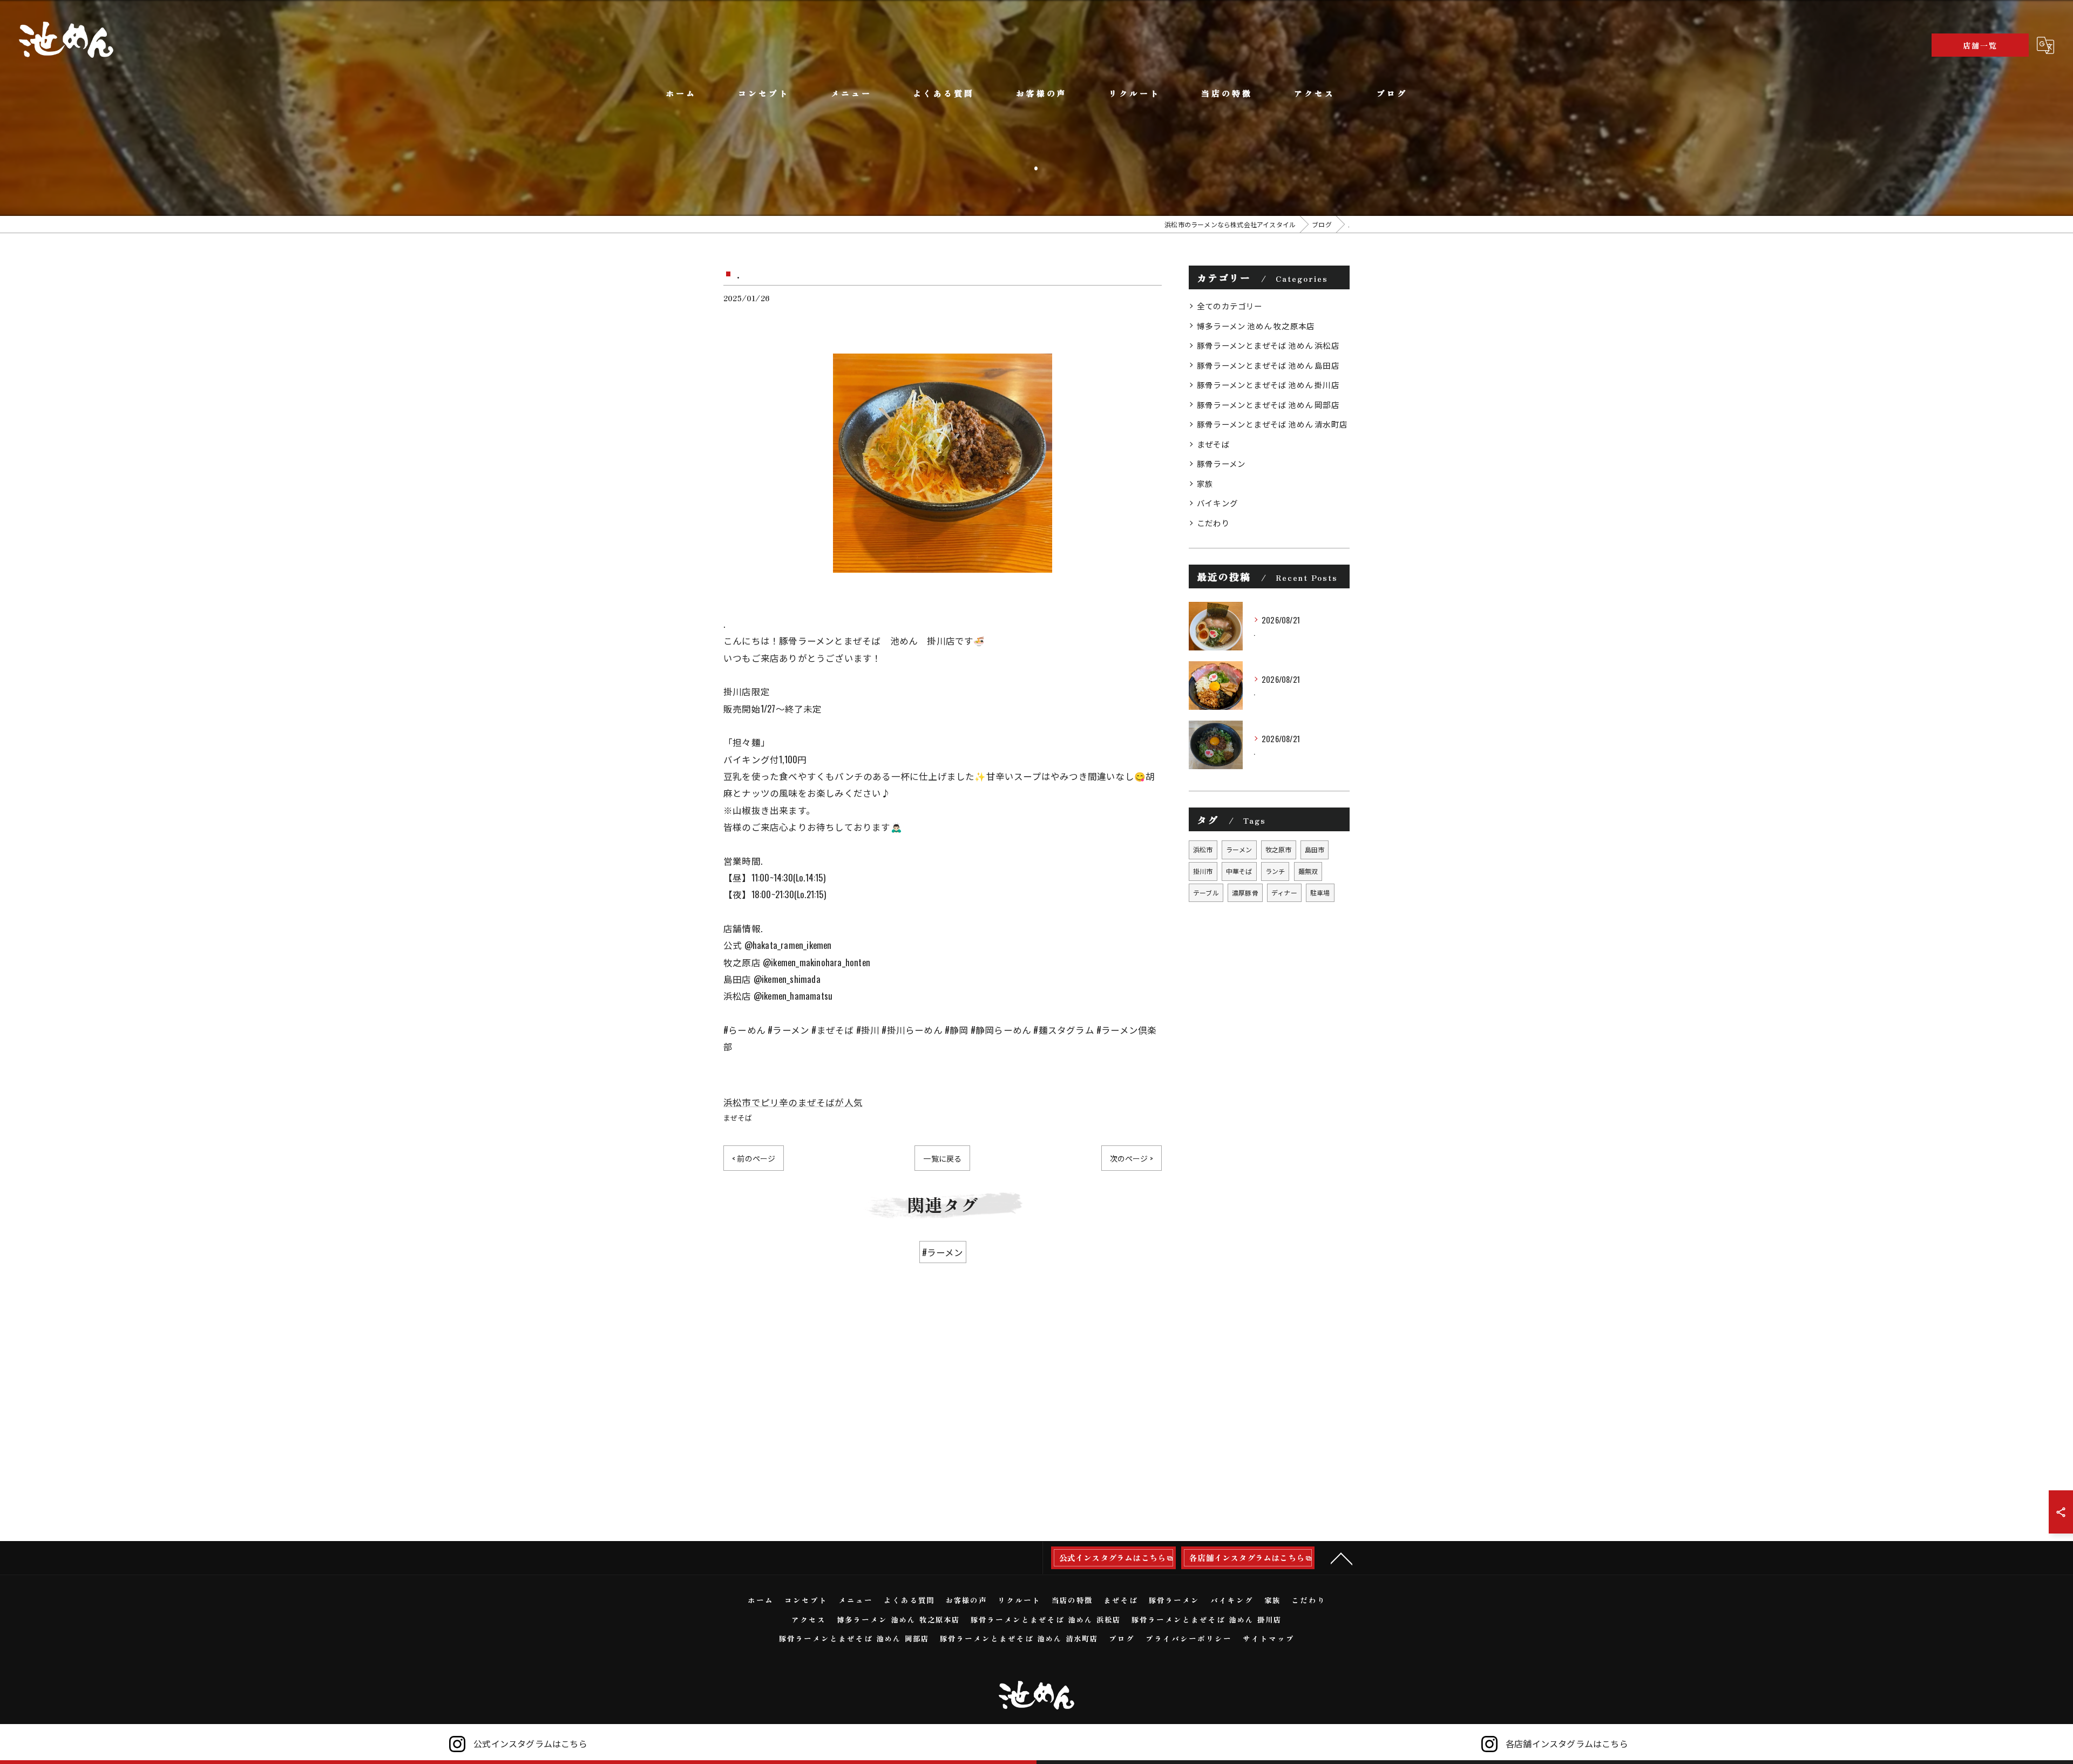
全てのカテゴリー (1230, 306)
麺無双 (1308, 871)
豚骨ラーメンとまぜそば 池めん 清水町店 (1272, 424)
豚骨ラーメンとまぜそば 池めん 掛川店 (1268, 385)
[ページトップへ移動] (1342, 1558)
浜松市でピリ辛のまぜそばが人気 (793, 1102)
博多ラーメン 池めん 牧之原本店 (1256, 326)
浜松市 (1203, 849)
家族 (1205, 483)
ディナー (1284, 893)
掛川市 (1203, 871)
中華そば (1239, 871)
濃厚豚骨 (1245, 893)
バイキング (1217, 503)
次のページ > (1132, 1158)
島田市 (1315, 849)
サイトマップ (1269, 1638)
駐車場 (1320, 893)
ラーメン (1239, 849)
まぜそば (738, 1117)
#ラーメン (943, 1252)
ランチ (1275, 871)
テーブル (1206, 893)
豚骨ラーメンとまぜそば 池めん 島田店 (1268, 365)
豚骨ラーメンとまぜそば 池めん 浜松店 (1268, 345)
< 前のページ (754, 1158)
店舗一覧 (1980, 45)
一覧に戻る (942, 1158)
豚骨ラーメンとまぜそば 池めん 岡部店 (1268, 405)
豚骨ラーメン (1221, 463)
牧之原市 (1279, 849)
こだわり (1213, 523)
